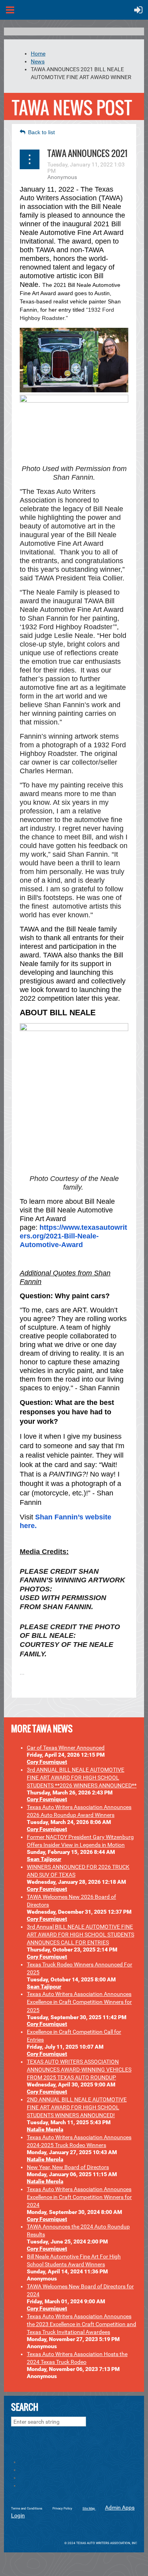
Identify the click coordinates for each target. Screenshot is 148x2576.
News (38, 61)
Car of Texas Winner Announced (66, 1748)
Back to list (41, 132)
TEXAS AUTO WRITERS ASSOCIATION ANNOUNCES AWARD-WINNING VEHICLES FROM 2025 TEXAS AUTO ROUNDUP (79, 2070)
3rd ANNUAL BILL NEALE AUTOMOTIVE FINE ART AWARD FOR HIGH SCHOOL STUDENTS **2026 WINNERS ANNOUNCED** (82, 1778)
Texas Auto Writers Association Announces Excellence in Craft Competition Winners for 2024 (79, 2197)
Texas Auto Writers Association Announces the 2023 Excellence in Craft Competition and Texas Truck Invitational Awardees (81, 2324)
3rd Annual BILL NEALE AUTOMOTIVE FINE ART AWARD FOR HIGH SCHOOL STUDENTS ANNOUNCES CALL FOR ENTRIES (81, 1935)
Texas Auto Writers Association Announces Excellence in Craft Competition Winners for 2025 (79, 2002)
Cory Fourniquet (47, 1762)
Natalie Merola (45, 2129)
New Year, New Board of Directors (68, 2167)
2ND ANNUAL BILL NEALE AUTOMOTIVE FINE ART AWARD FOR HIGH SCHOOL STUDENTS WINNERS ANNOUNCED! (77, 2107)
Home (38, 54)
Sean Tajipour (44, 1859)
